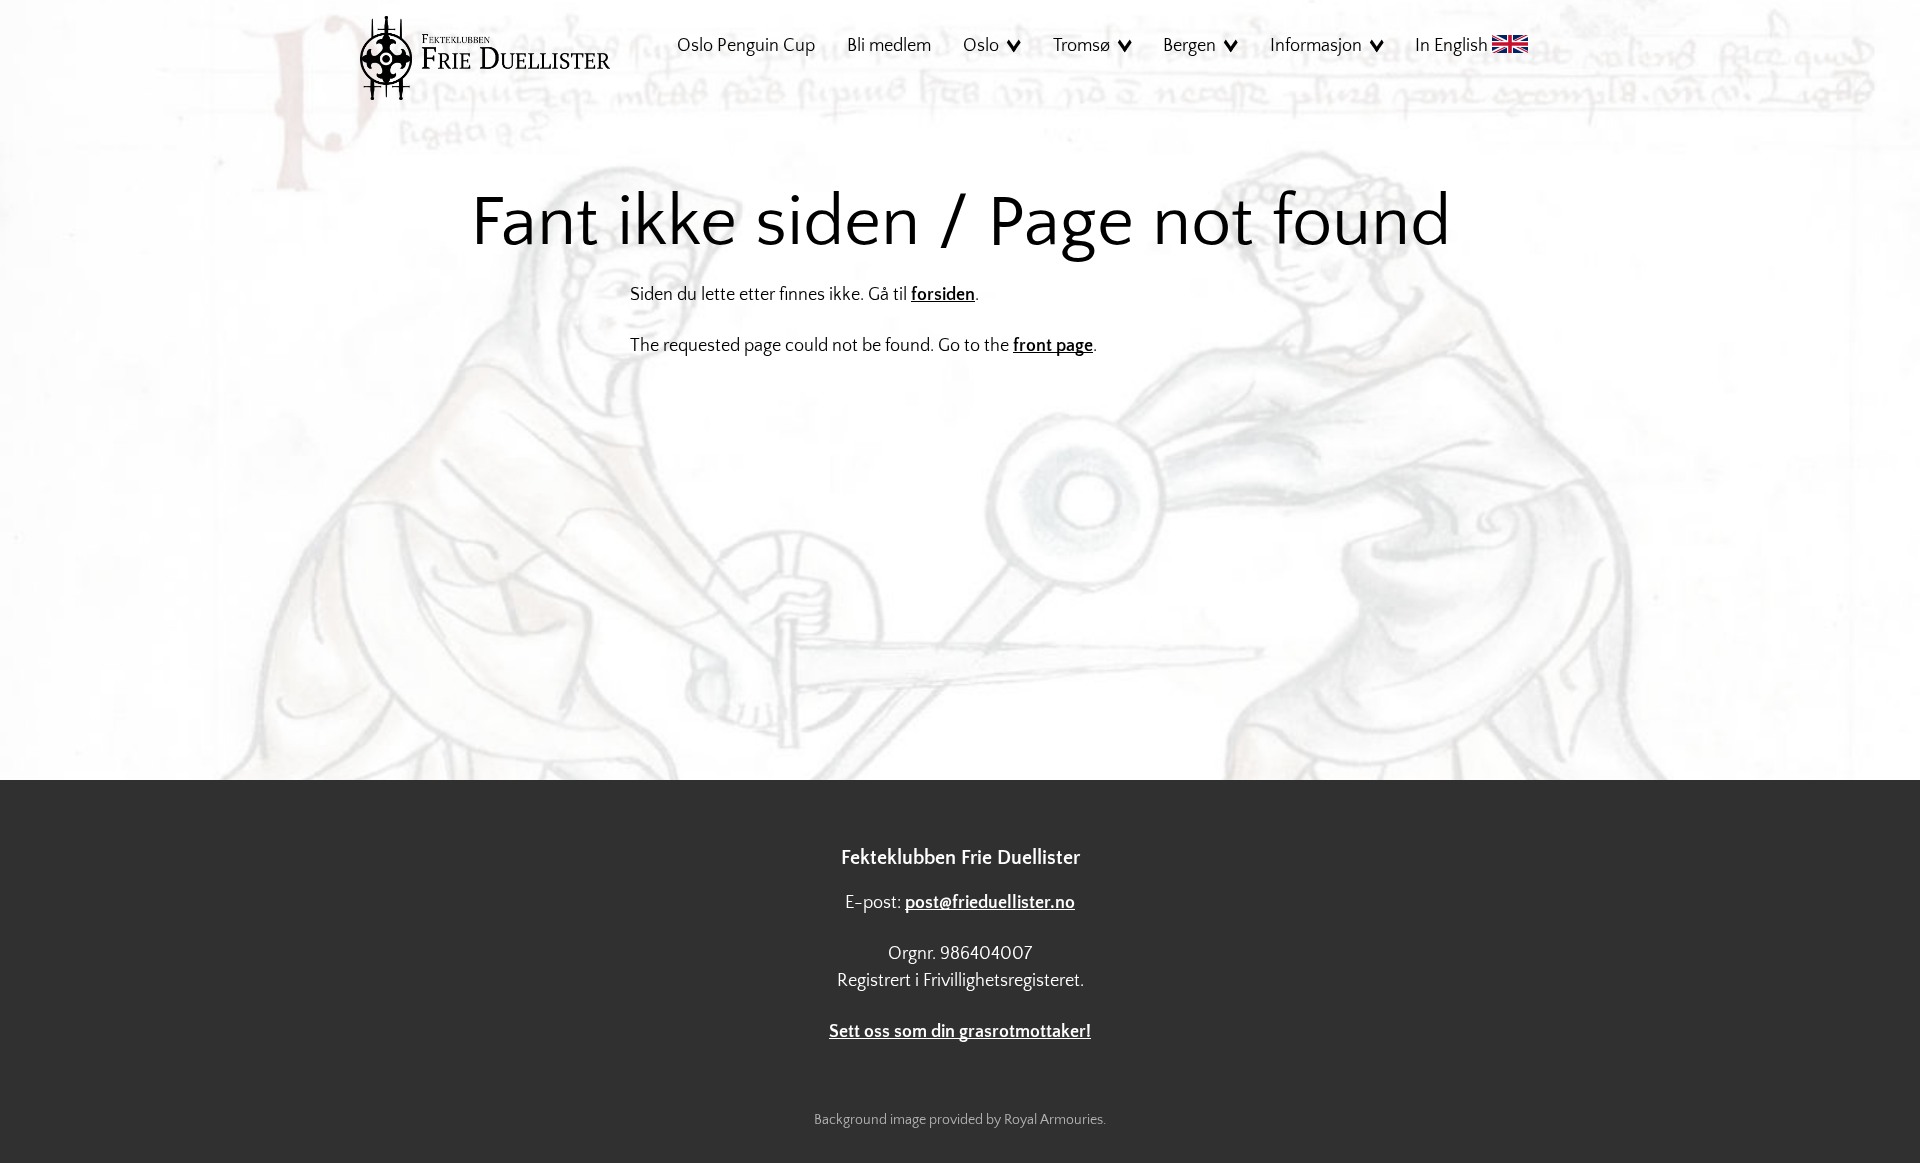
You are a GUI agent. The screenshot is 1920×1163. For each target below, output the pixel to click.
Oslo (981, 46)
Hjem (485, 58)
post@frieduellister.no (990, 903)
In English (1453, 46)
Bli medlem (889, 46)
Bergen (1189, 46)
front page (1053, 346)
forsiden (943, 295)
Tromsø (1081, 46)
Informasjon (1316, 46)
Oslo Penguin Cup (746, 46)
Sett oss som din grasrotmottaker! (960, 1032)
